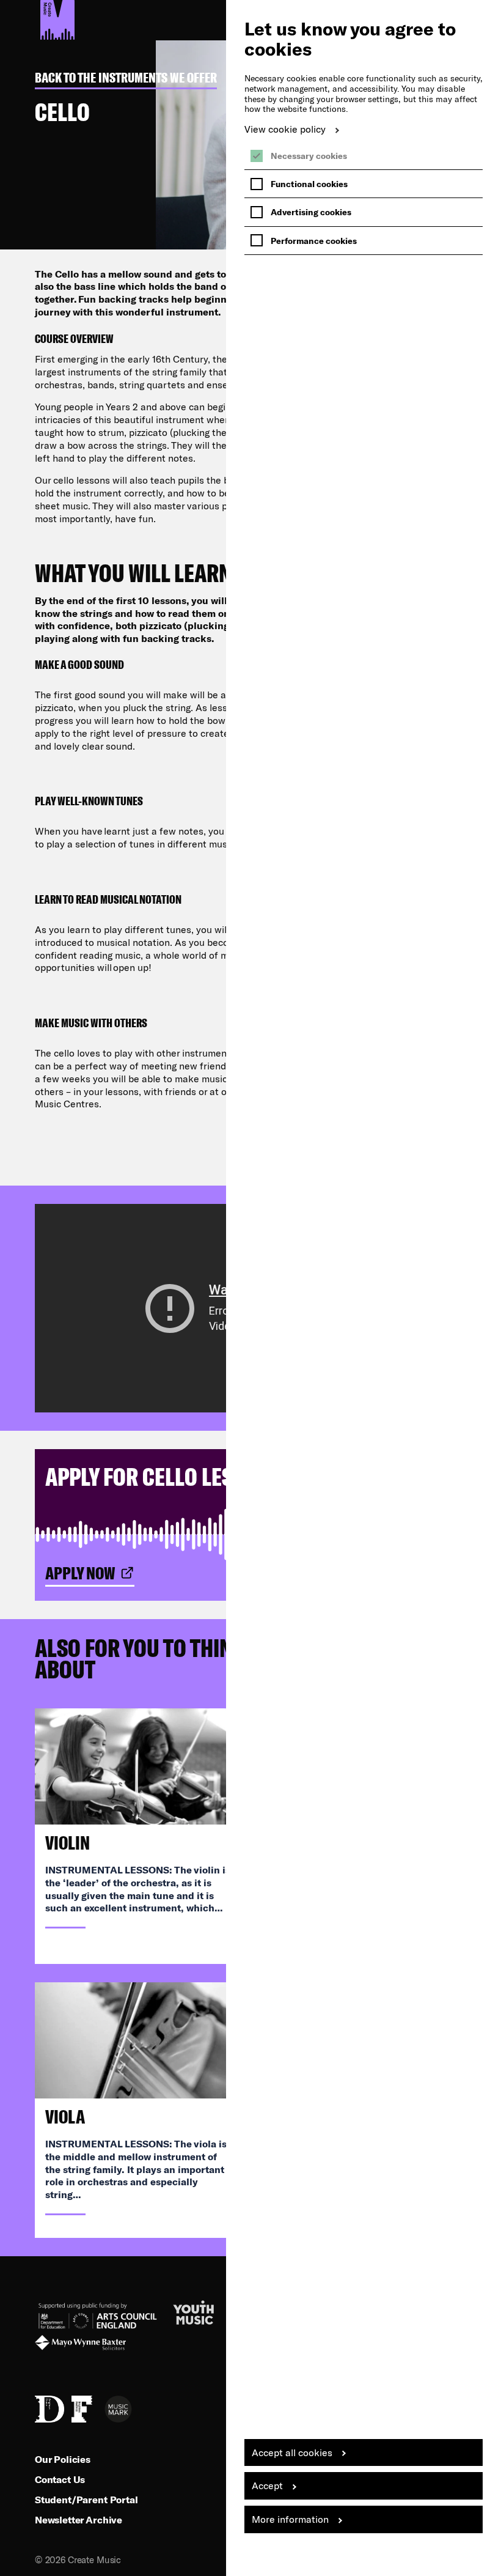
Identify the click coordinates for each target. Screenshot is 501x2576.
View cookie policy (285, 129)
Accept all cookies (292, 2452)
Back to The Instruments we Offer (126, 78)
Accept (267, 2485)
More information (290, 2519)
